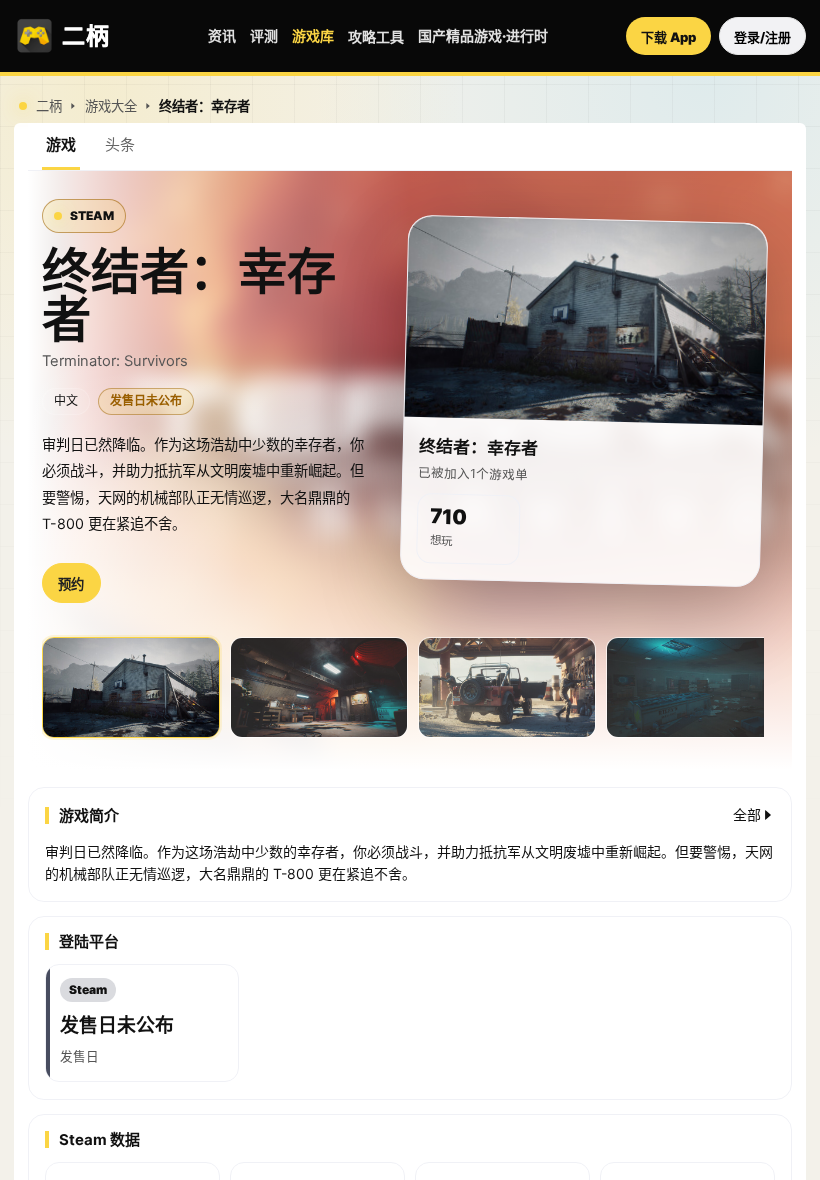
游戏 (61, 144)
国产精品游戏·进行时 (483, 35)
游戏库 (313, 35)
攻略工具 (376, 36)
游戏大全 (111, 106)
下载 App (668, 37)
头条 (120, 144)
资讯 (222, 35)
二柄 (49, 106)
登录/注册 (762, 37)
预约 (71, 584)
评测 (264, 35)
